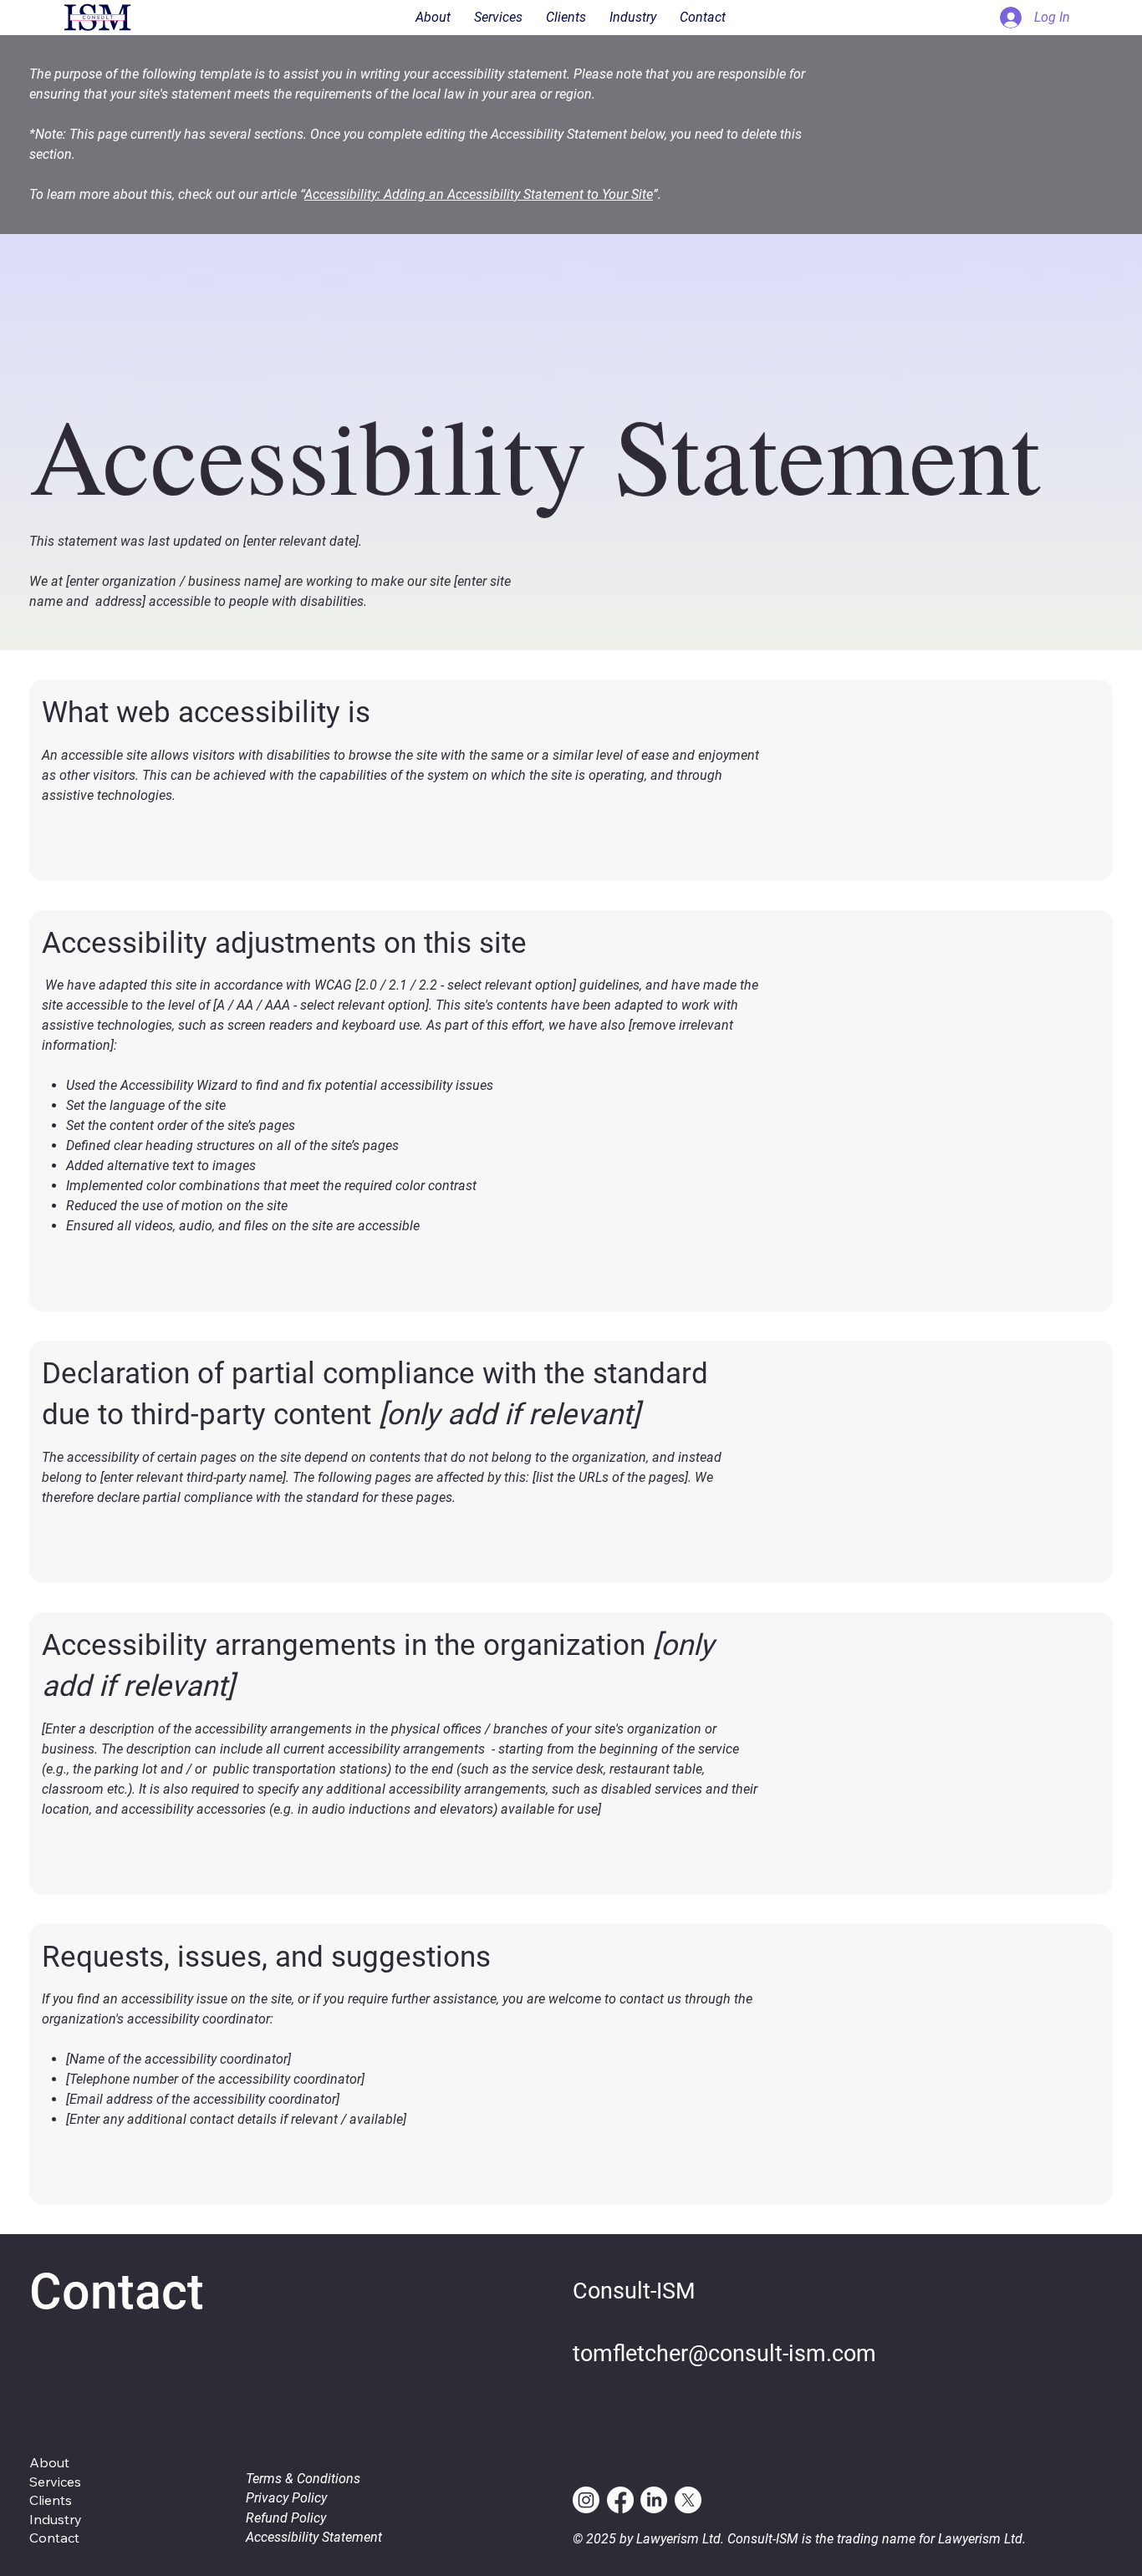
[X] (688, 2500)
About (49, 2462)
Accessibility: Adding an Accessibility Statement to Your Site (479, 194)
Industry (56, 2519)
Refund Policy (286, 2518)
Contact (54, 2538)
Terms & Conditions (303, 2479)
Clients (51, 2500)
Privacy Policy (286, 2498)
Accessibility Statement (314, 2537)
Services (55, 2482)
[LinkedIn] (654, 2500)
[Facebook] (620, 2500)
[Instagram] (586, 2500)
